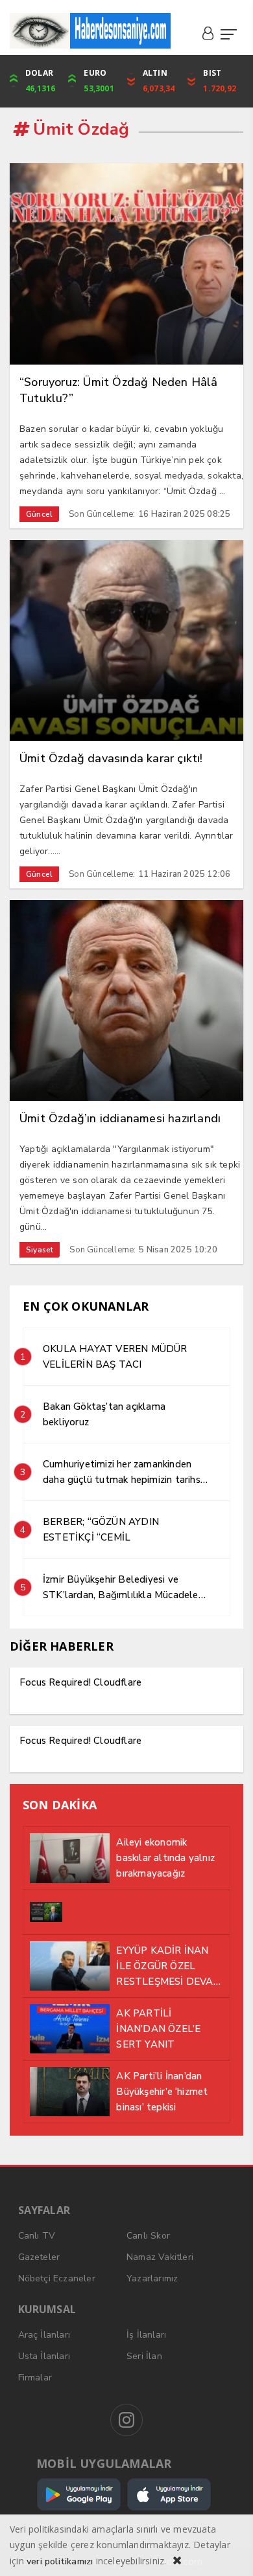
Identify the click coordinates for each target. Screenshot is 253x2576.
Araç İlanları (44, 2335)
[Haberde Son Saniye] (90, 31)
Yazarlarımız (152, 2278)
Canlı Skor (148, 2236)
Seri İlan (144, 2356)
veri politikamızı (60, 2561)
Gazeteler (39, 2257)
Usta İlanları (44, 2356)
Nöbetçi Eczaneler (57, 2278)
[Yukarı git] (227, 2550)
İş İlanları (146, 2335)
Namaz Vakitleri (160, 2257)
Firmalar (35, 2378)
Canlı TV (37, 2236)
